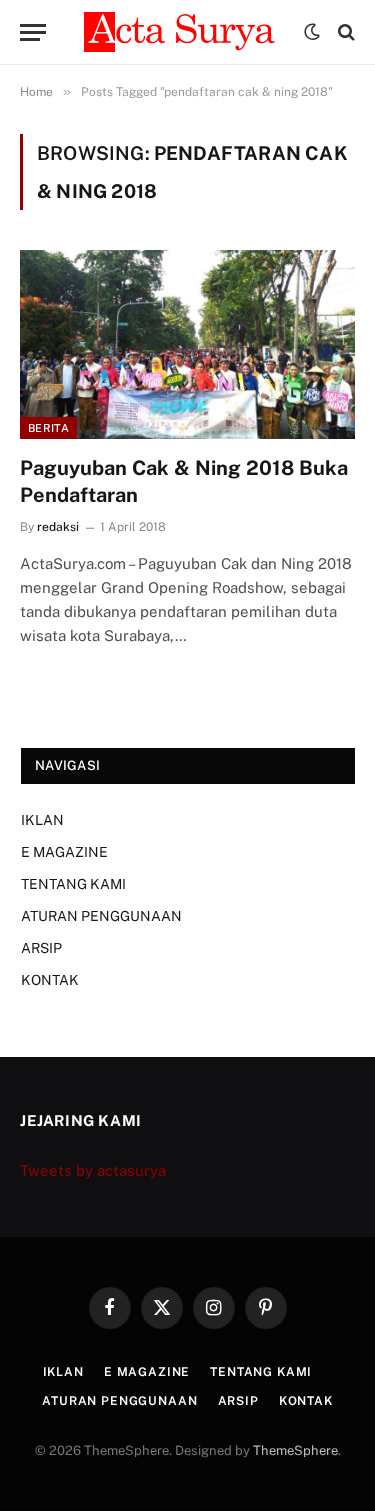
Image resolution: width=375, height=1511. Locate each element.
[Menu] (33, 32)
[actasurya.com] (184, 32)
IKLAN (42, 820)
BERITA (48, 428)
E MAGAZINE (64, 852)
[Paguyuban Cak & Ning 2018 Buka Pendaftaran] (187, 344)
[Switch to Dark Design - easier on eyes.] (312, 32)
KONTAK (50, 980)
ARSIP (41, 948)
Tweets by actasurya (93, 1170)
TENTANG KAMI (73, 884)
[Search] (344, 32)
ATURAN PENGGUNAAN (101, 916)
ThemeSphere (295, 1450)
